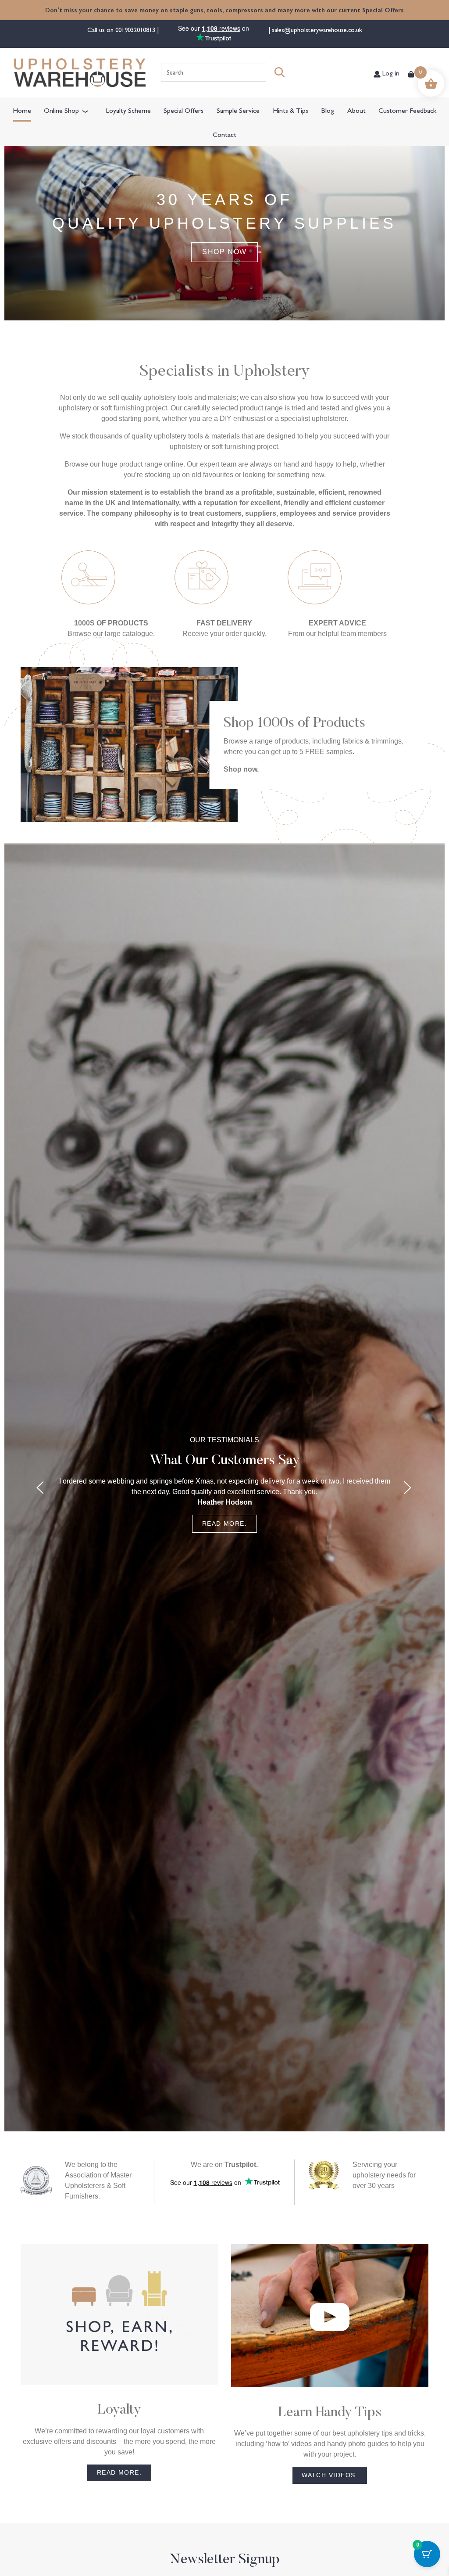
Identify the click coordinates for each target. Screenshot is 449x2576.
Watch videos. (330, 2475)
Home (22, 110)
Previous (41, 1487)
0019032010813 (136, 29)
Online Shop (61, 110)
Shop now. (241, 769)
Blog (328, 110)
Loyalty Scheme (128, 110)
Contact (224, 134)
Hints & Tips (290, 110)
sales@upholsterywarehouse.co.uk (316, 29)
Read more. (224, 1523)
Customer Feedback (407, 110)
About (356, 110)
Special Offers (184, 110)
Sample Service (238, 110)
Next (408, 1487)
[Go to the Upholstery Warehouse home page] (80, 73)
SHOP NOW (224, 252)
